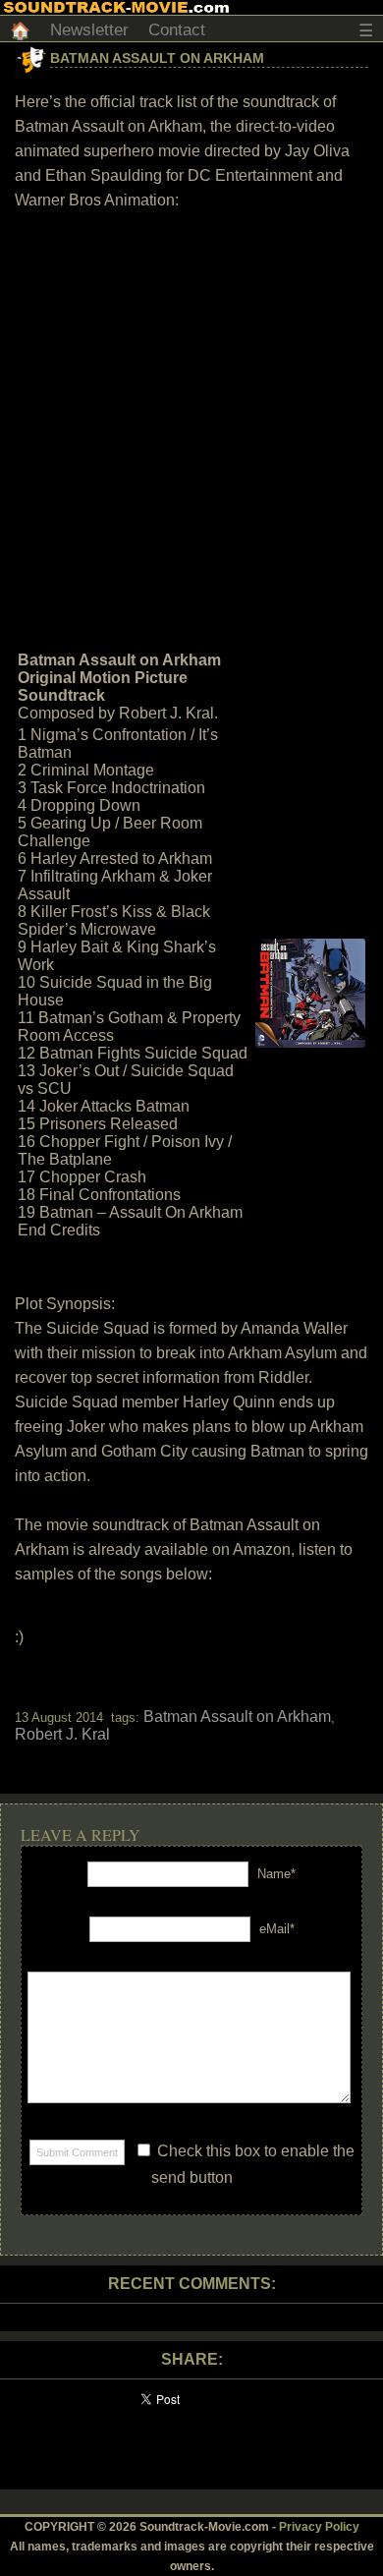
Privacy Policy (319, 2527)
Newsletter (89, 30)
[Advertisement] (191, 429)
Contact (177, 30)
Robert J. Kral (62, 1734)
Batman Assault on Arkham (157, 58)
